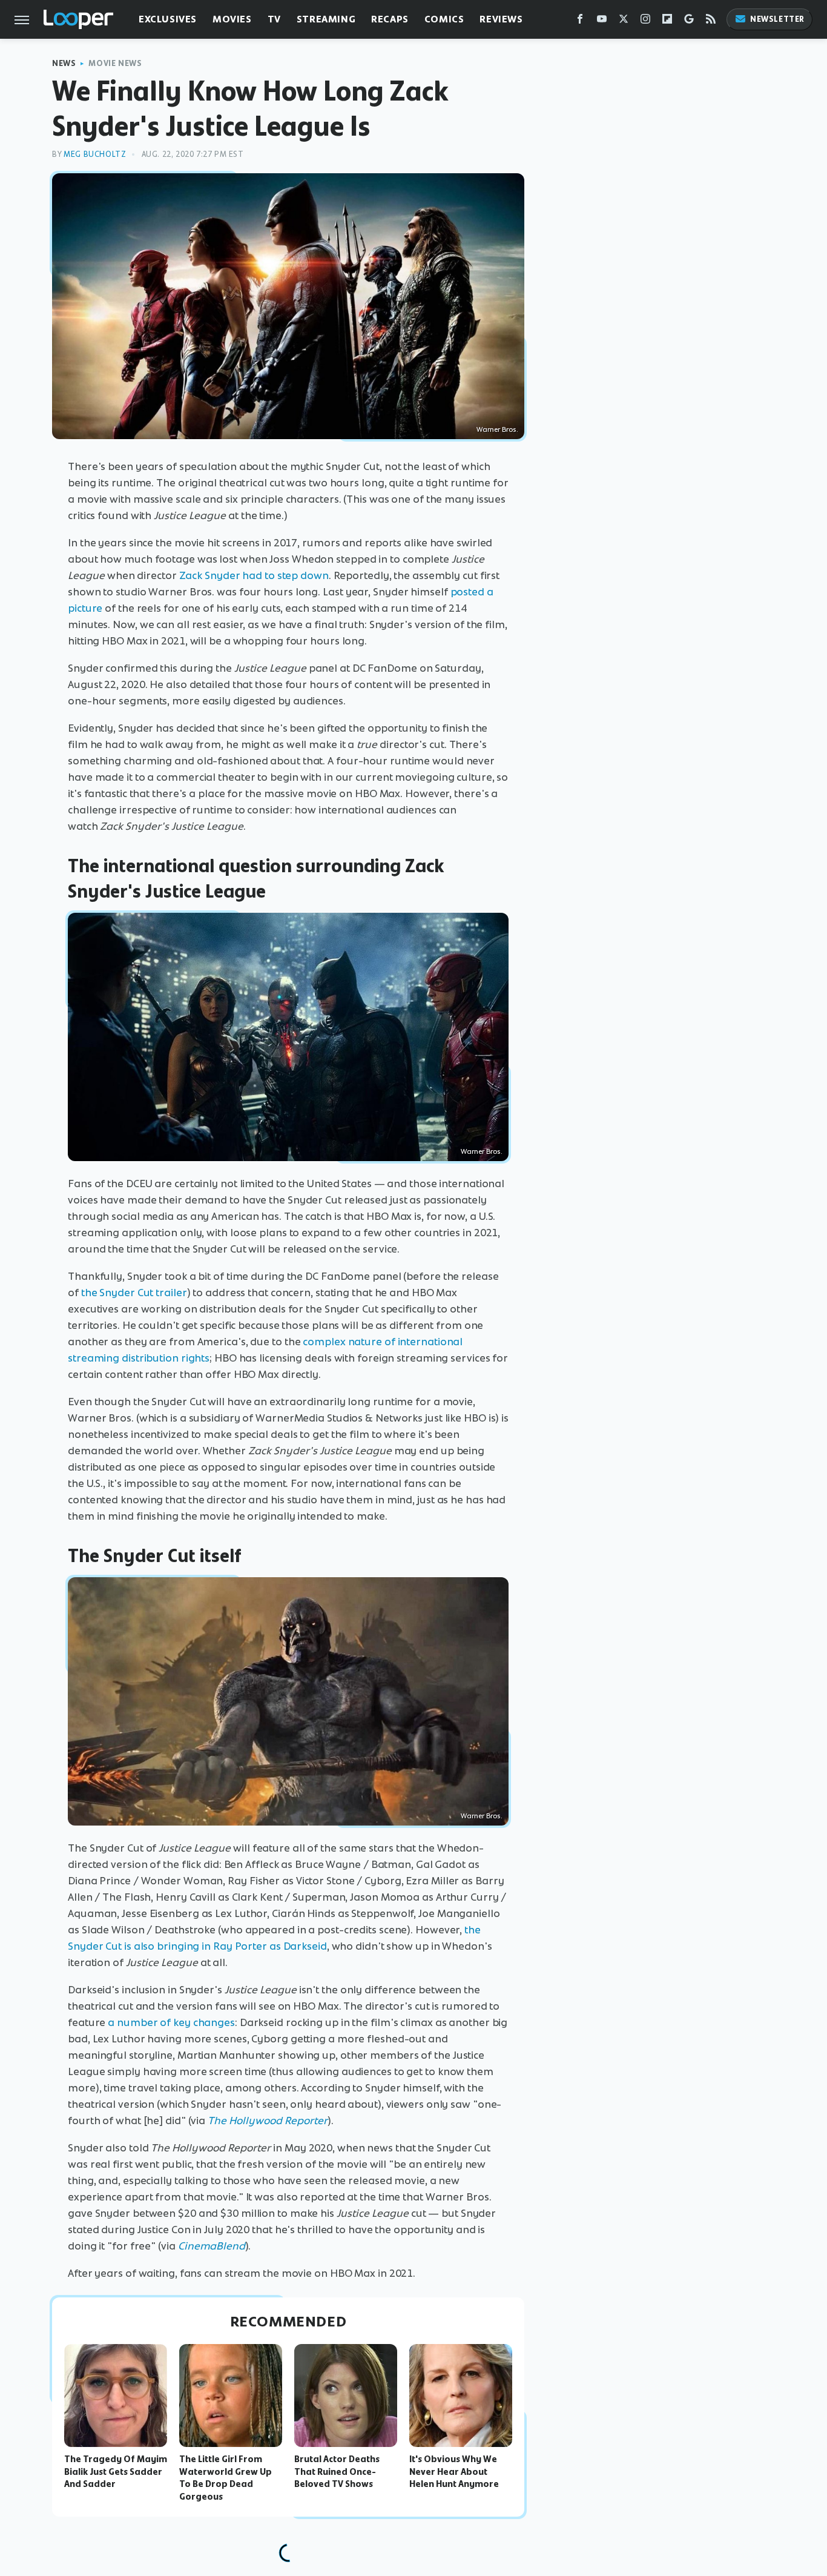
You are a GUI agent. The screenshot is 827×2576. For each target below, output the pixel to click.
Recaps (390, 19)
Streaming (326, 19)
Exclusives (168, 19)
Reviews (501, 19)
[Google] (689, 22)
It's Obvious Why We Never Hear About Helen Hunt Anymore (454, 2472)
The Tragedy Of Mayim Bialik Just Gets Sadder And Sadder (116, 2472)
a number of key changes (171, 2022)
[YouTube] (602, 22)
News (64, 63)
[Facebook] (580, 22)
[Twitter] (624, 22)
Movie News (115, 63)
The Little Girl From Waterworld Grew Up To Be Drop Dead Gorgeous (226, 2478)
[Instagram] (645, 22)
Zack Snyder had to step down (254, 575)
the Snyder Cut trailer (134, 1293)
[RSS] (711, 22)
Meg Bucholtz (95, 154)
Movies (232, 19)
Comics (444, 19)
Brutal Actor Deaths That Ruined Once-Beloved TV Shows (337, 2472)
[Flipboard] (667, 22)
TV (274, 19)
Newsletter (777, 19)
